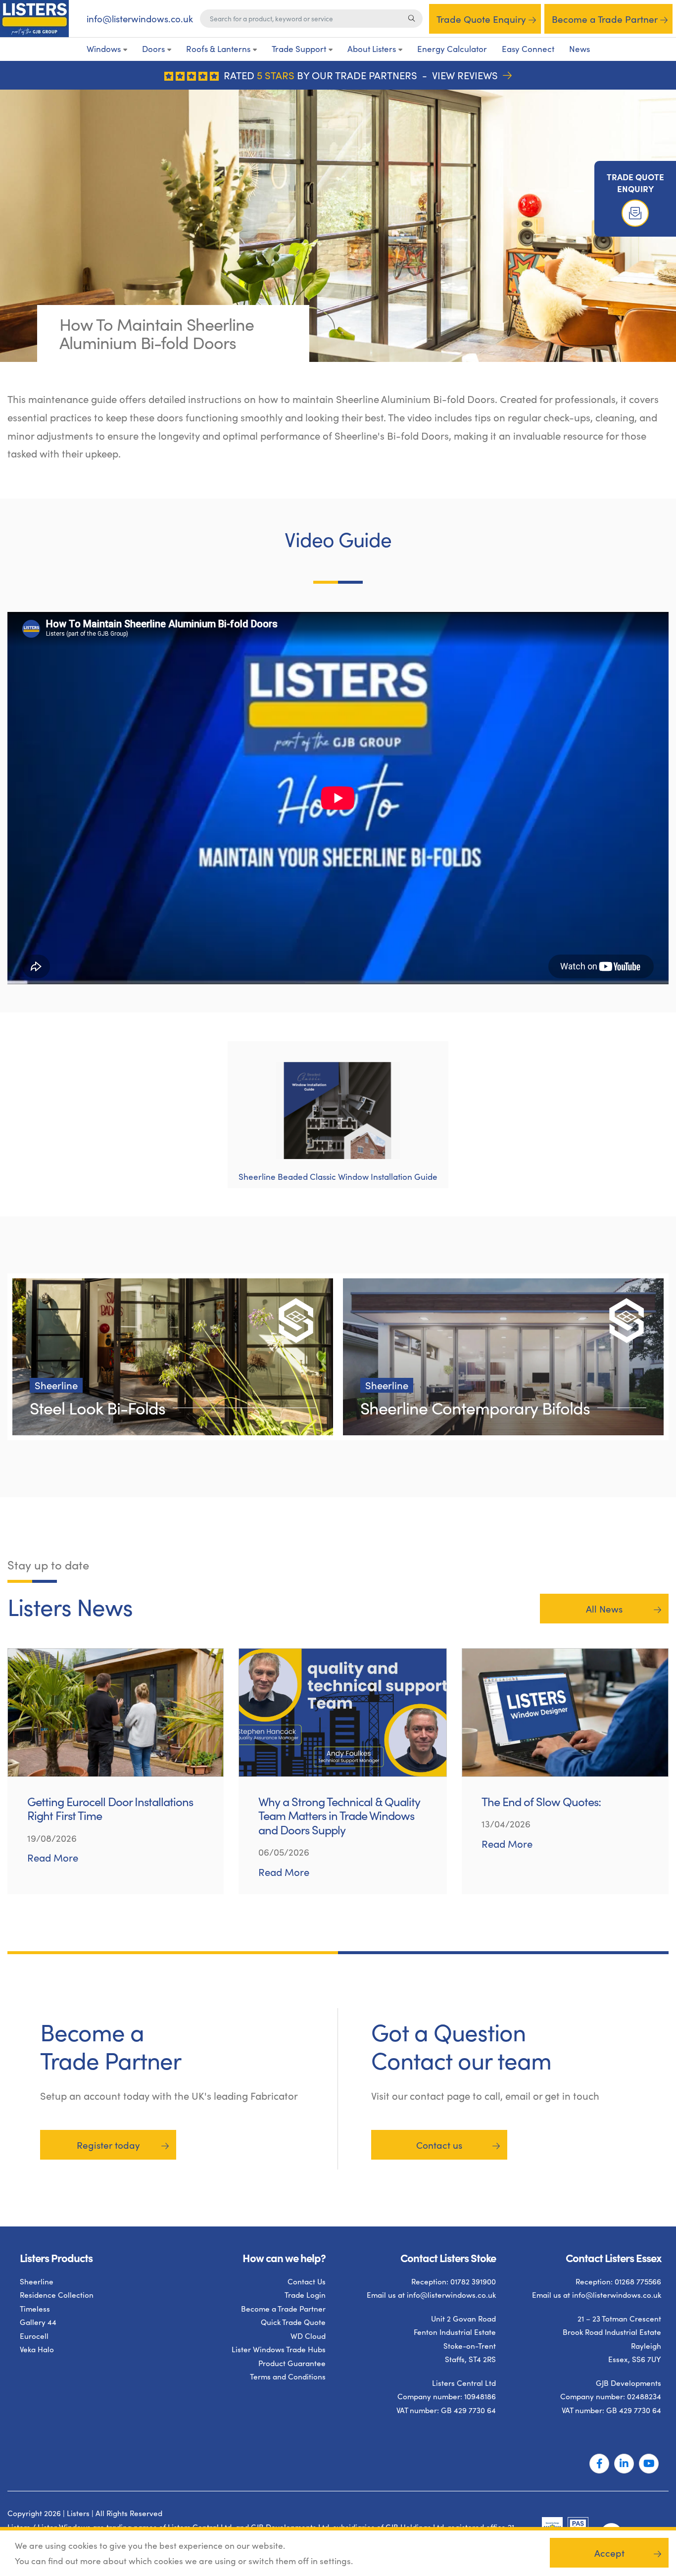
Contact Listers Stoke (448, 2257)
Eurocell (34, 2336)
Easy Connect (528, 49)
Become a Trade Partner (605, 19)
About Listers (372, 49)
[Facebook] (599, 2464)
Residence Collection (57, 2295)
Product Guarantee (292, 2363)
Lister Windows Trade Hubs (279, 2349)
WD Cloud (308, 2336)
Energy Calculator (452, 49)
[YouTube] (649, 2464)
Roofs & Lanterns (218, 49)
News (579, 49)
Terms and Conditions (288, 2376)
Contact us (439, 2145)
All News (604, 1609)
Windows (104, 49)
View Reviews (466, 75)
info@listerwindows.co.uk (140, 19)
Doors (153, 49)
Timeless (35, 2308)
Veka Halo (37, 2349)
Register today (108, 2145)
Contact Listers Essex (613, 2257)
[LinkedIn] (624, 2464)
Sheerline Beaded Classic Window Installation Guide (338, 1177)
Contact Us (307, 2281)
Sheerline (37, 2281)
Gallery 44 (38, 2322)
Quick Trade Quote (293, 2322)
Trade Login (305, 2295)
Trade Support (299, 49)
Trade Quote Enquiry (481, 19)
